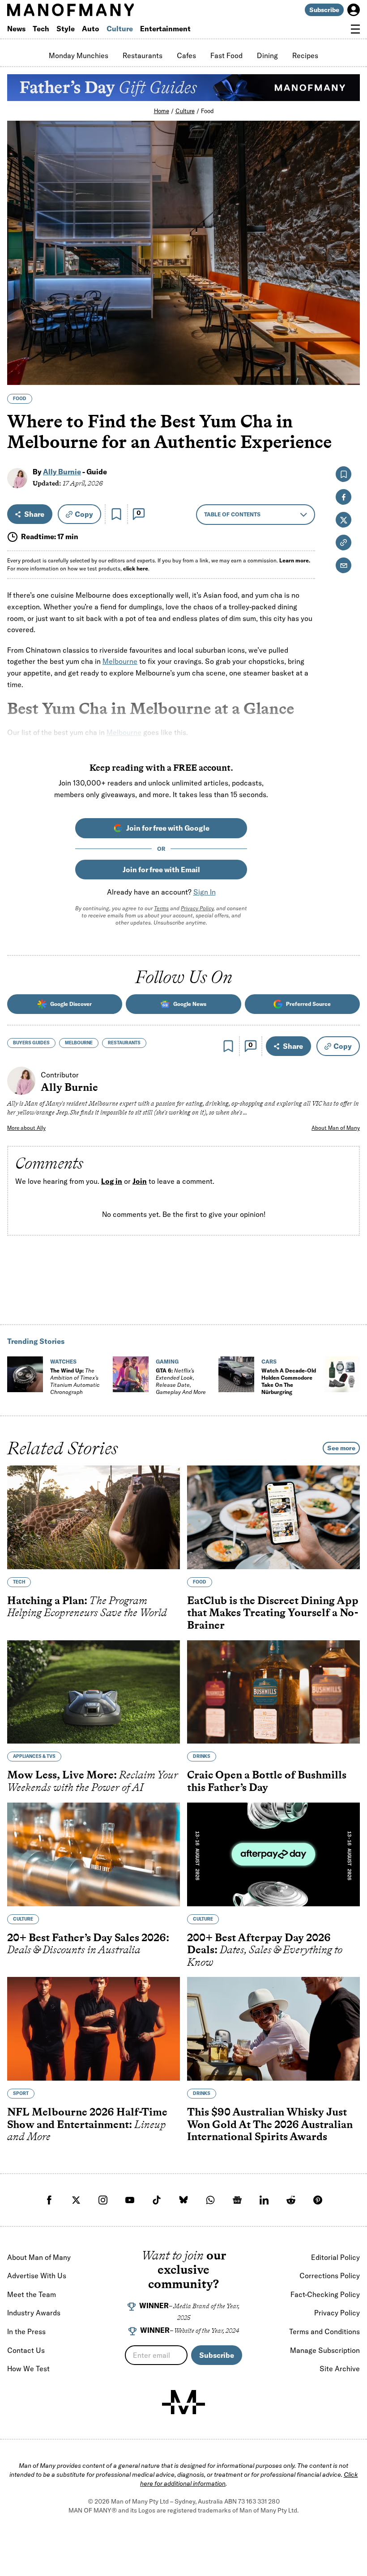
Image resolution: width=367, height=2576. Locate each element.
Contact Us (26, 2350)
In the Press (26, 2331)
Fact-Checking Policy (325, 2294)
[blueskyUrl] (183, 2200)
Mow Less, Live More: (93, 1781)
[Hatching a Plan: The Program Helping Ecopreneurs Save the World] (94, 1517)
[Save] (116, 514)
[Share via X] (348, 335)
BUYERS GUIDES (31, 1043)
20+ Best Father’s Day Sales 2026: (88, 1943)
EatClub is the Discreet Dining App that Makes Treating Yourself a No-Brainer (273, 1613)
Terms (161, 908)
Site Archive (340, 2369)
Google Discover (71, 1004)
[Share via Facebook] (348, 316)
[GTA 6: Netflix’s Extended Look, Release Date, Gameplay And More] (131, 1374)
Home (162, 111)
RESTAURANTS (124, 1043)
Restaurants (143, 55)
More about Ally (26, 1128)
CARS (269, 1362)
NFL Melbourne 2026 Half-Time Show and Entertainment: (87, 2124)
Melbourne (120, 661)
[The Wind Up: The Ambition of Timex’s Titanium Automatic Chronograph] (25, 1374)
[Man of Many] (183, 2402)
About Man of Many (336, 1128)
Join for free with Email (161, 870)
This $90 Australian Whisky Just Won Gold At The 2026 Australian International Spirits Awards (270, 2124)
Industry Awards (34, 2313)
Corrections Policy (330, 2276)
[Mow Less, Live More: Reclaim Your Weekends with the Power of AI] (94, 1692)
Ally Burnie (62, 472)
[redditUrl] (291, 2200)
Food (207, 111)
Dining (267, 55)
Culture (120, 29)
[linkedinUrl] (264, 2200)
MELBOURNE (79, 1043)
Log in (112, 1181)
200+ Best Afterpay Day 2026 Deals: (265, 1949)
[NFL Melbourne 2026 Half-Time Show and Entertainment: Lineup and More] (94, 2029)
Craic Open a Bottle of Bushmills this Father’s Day (267, 1781)
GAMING (167, 1362)
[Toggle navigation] (355, 29)
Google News (190, 1004)
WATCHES (63, 1362)
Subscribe (324, 10)
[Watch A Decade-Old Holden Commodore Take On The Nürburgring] (236, 1374)
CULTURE (23, 1919)
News (16, 29)
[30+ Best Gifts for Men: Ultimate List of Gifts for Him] (342, 1374)
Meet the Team (32, 2294)
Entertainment (165, 29)
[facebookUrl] (49, 2200)
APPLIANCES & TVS (34, 1756)
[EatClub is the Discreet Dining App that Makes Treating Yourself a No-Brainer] (273, 1517)
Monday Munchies (79, 55)
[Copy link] (348, 374)
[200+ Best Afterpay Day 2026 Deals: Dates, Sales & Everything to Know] (273, 1854)
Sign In (205, 892)
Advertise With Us (37, 2276)
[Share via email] (344, 565)
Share (34, 514)
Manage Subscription (325, 2350)
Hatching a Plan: (87, 1607)
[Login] (354, 10)
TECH (19, 1582)
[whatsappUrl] (210, 2200)
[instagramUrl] (103, 2200)
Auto (91, 29)
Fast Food (226, 55)
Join (140, 1181)
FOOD (20, 399)
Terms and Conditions (324, 2331)
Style (66, 29)
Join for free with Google (168, 828)
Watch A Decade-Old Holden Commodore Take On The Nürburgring (289, 1381)
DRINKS (202, 1756)
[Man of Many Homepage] (95, 10)
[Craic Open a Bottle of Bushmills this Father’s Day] (273, 1692)
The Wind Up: (75, 1381)
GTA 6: (181, 1381)
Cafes (186, 55)
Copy (84, 514)
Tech (41, 29)
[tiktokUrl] (157, 2200)
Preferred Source (308, 1004)
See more (341, 1448)
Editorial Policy (335, 2257)
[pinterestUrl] (318, 2200)
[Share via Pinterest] (348, 354)
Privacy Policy (197, 908)
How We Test (28, 2369)
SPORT (21, 2093)
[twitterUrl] (76, 2200)
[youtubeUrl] (130, 2200)
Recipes (305, 55)
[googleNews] (237, 2200)
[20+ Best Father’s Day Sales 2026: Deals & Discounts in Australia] (94, 1854)
